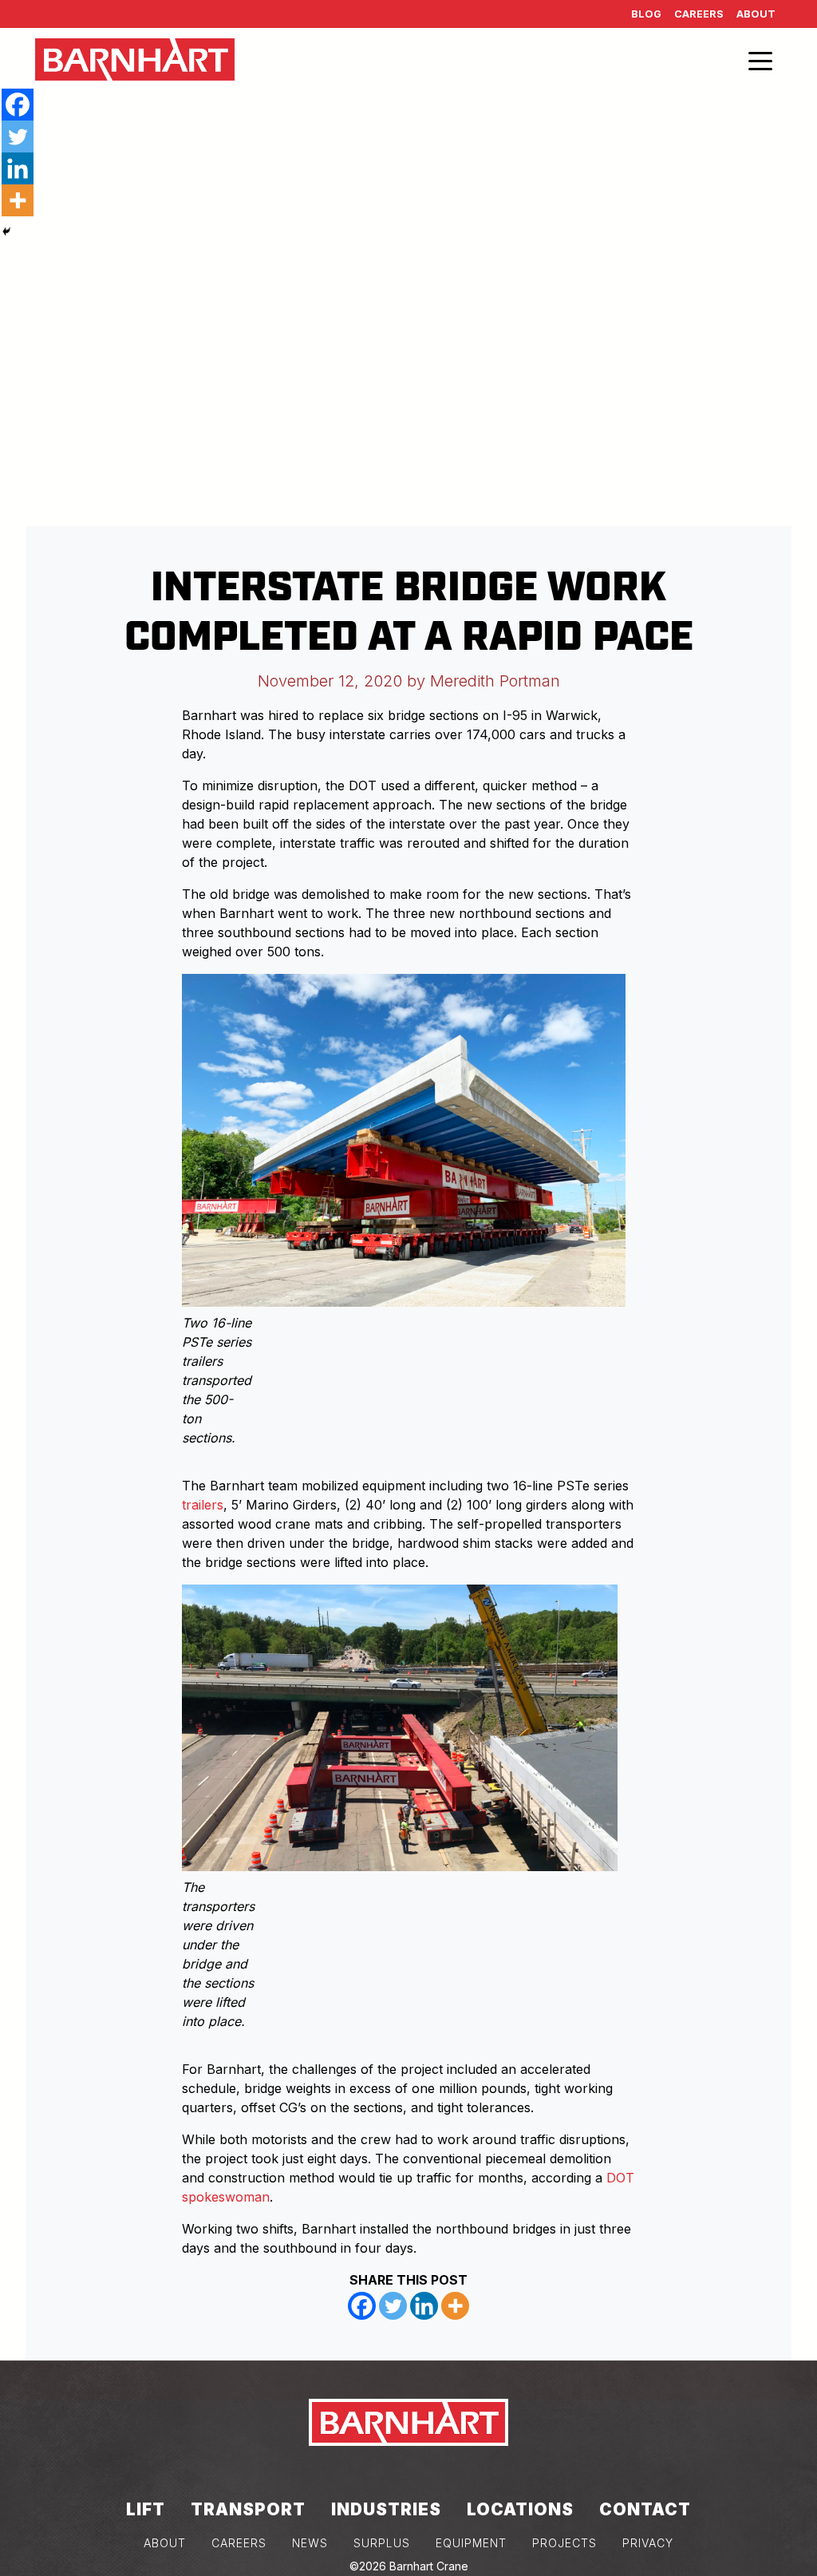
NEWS (310, 2543)
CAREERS (239, 2543)
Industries (386, 2509)
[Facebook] (362, 2306)
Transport (248, 2509)
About (756, 14)
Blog (646, 14)
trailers (203, 1505)
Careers (699, 14)
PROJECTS (564, 2543)
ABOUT (165, 2543)
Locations (520, 2509)
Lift (146, 2509)
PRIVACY (648, 2543)
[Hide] (6, 231)
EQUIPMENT (471, 2543)
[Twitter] (393, 2306)
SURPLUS (382, 2543)
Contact (645, 2509)
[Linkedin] (424, 2306)
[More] (455, 2306)
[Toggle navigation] (760, 60)
